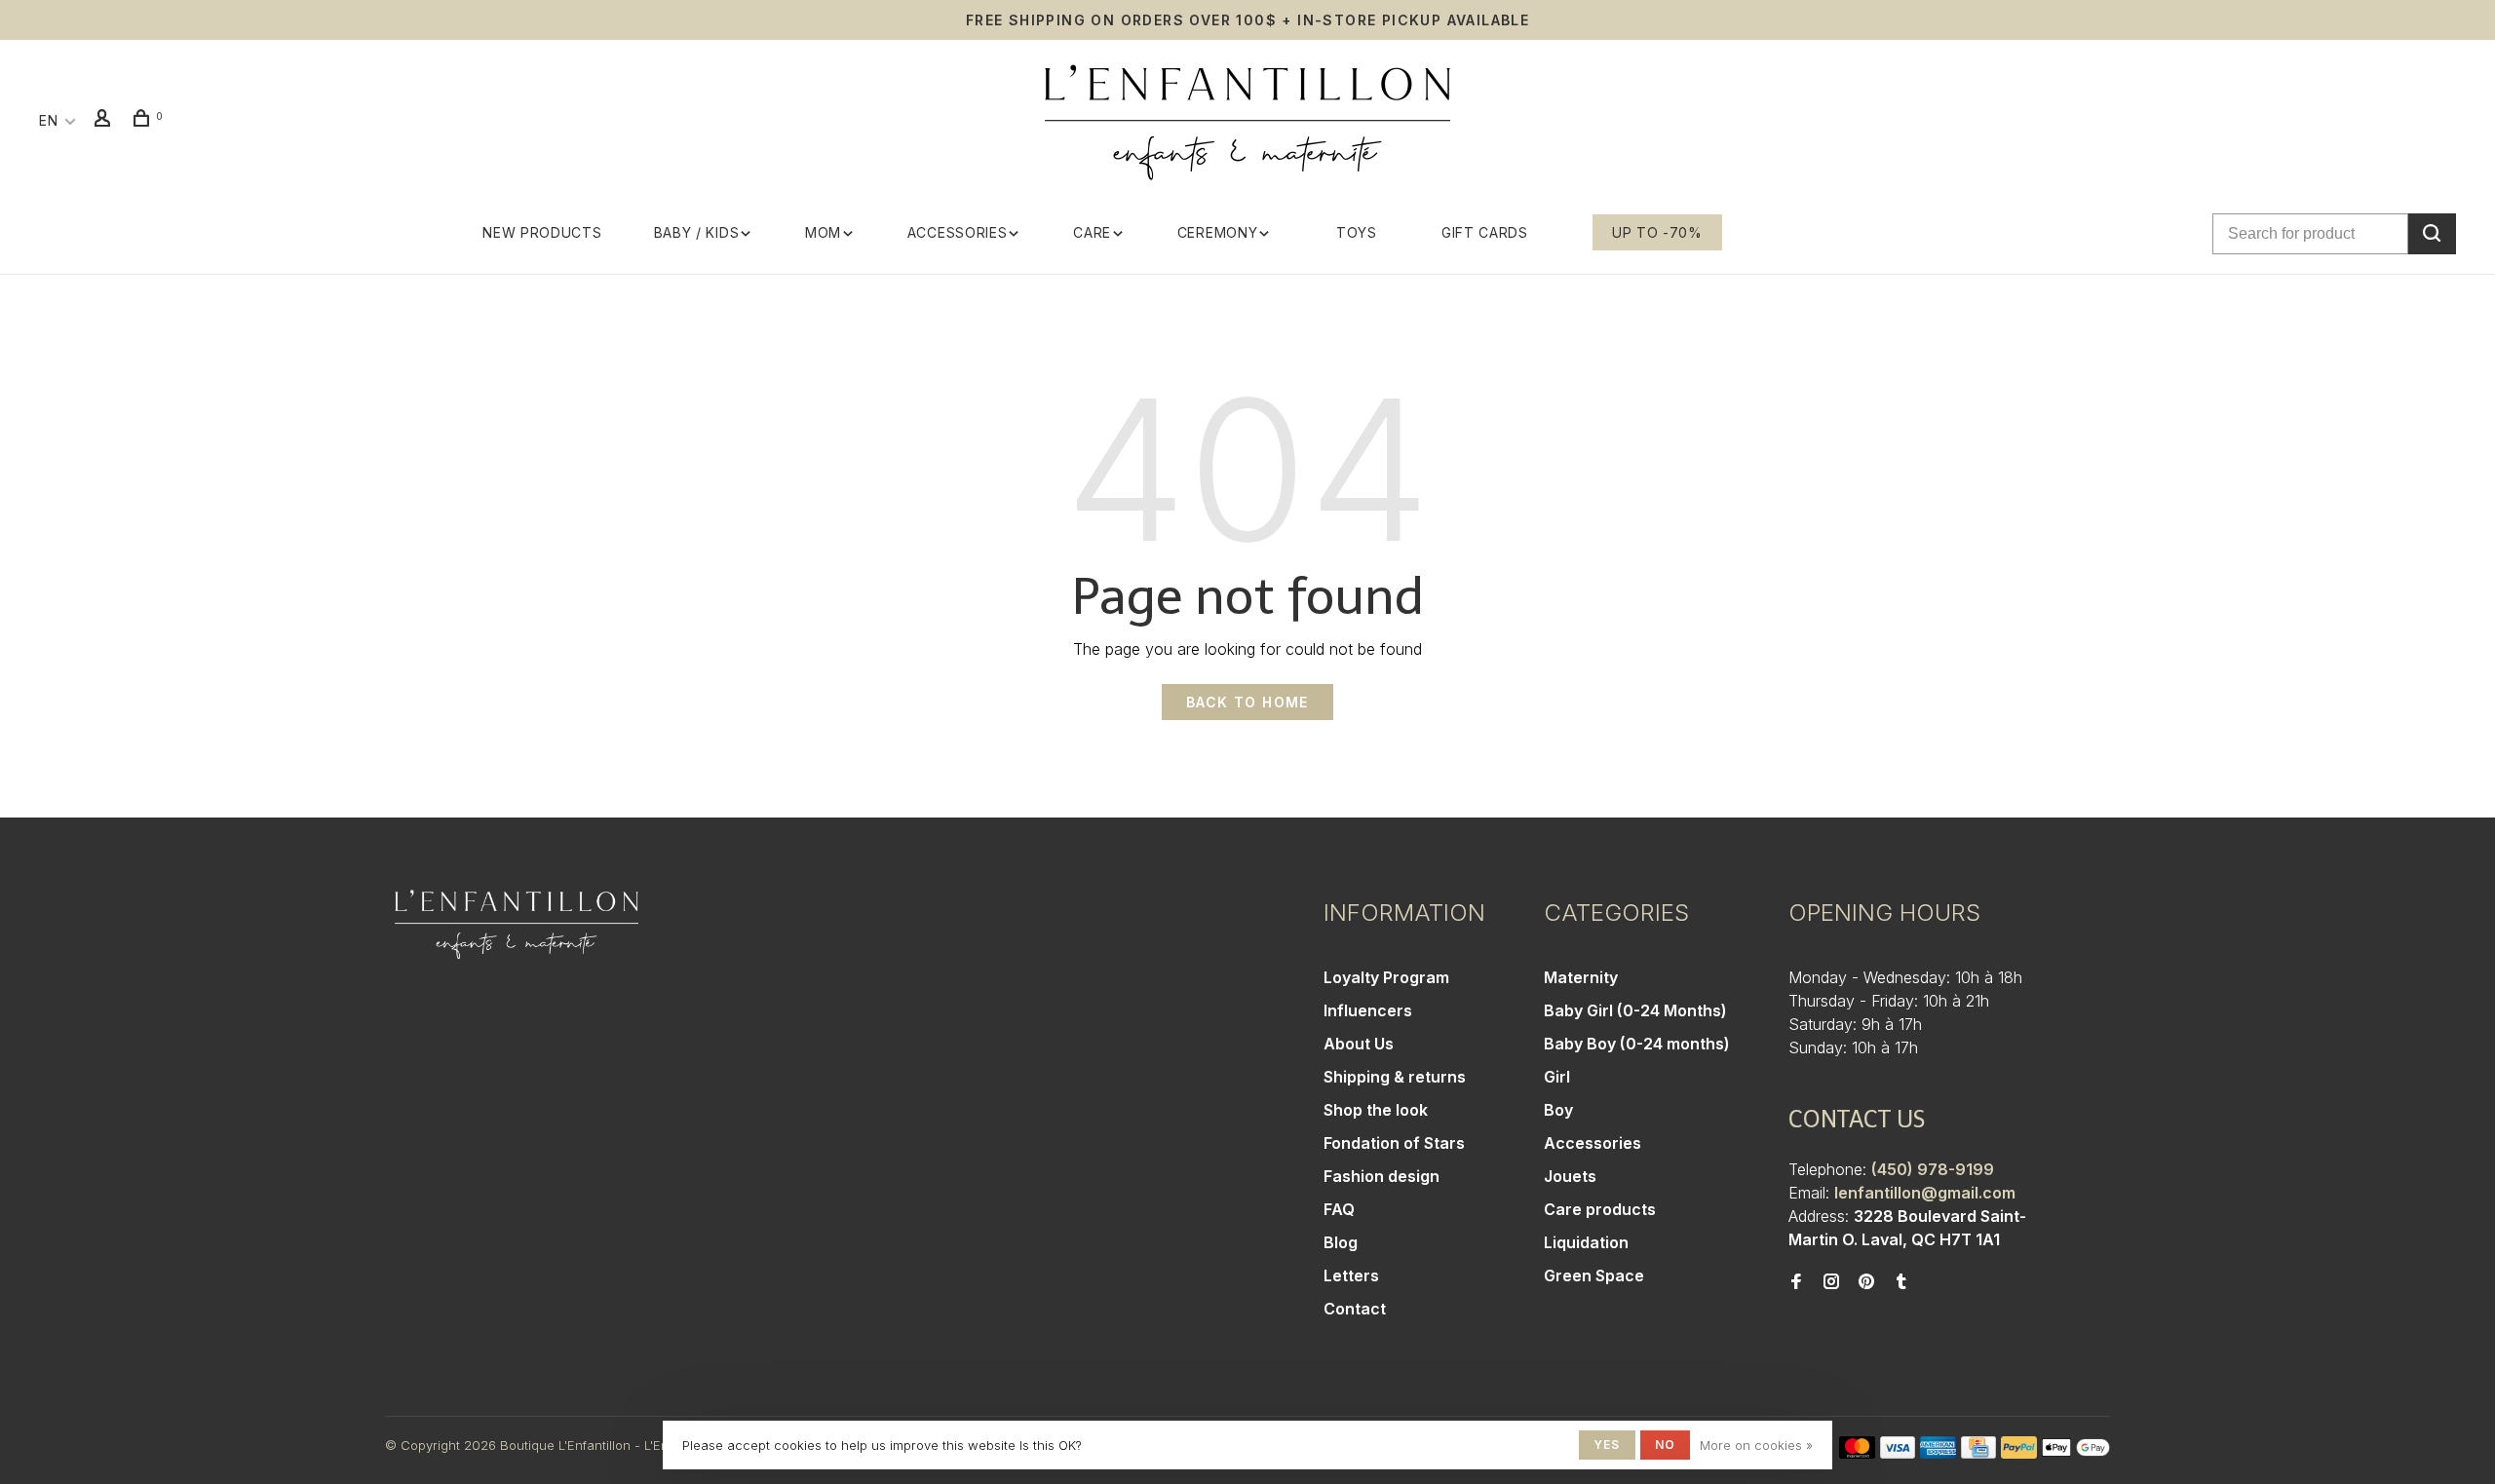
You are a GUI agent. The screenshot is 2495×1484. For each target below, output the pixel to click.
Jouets (1570, 1176)
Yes (1607, 1445)
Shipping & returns (1395, 1077)
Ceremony (1218, 232)
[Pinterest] (1866, 1282)
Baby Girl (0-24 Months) (1635, 1010)
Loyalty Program (1386, 977)
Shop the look (1376, 1110)
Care (1092, 232)
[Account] (105, 120)
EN (48, 120)
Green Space (1594, 1275)
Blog (1341, 1242)
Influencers (1368, 1010)
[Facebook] (1796, 1282)
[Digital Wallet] (2076, 1453)
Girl (1557, 1077)
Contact (1355, 1309)
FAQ (1339, 1209)
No (1665, 1445)
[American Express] (1938, 1453)
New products (542, 232)
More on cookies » (1756, 1445)
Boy (1558, 1110)
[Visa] (1898, 1453)
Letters (1351, 1275)
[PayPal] (2019, 1453)
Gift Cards (1485, 232)
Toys (1357, 232)
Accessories (958, 232)
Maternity (1581, 977)
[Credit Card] (1978, 1453)
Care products (1600, 1209)
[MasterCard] (1857, 1453)
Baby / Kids (697, 232)
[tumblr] (1901, 1282)
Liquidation (1586, 1242)
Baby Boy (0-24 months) (1637, 1044)
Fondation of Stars (1394, 1143)
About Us (1359, 1044)
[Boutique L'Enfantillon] (517, 925)
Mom (823, 232)
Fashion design (1382, 1176)
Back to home (1247, 702)
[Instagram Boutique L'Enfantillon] (1831, 1282)
